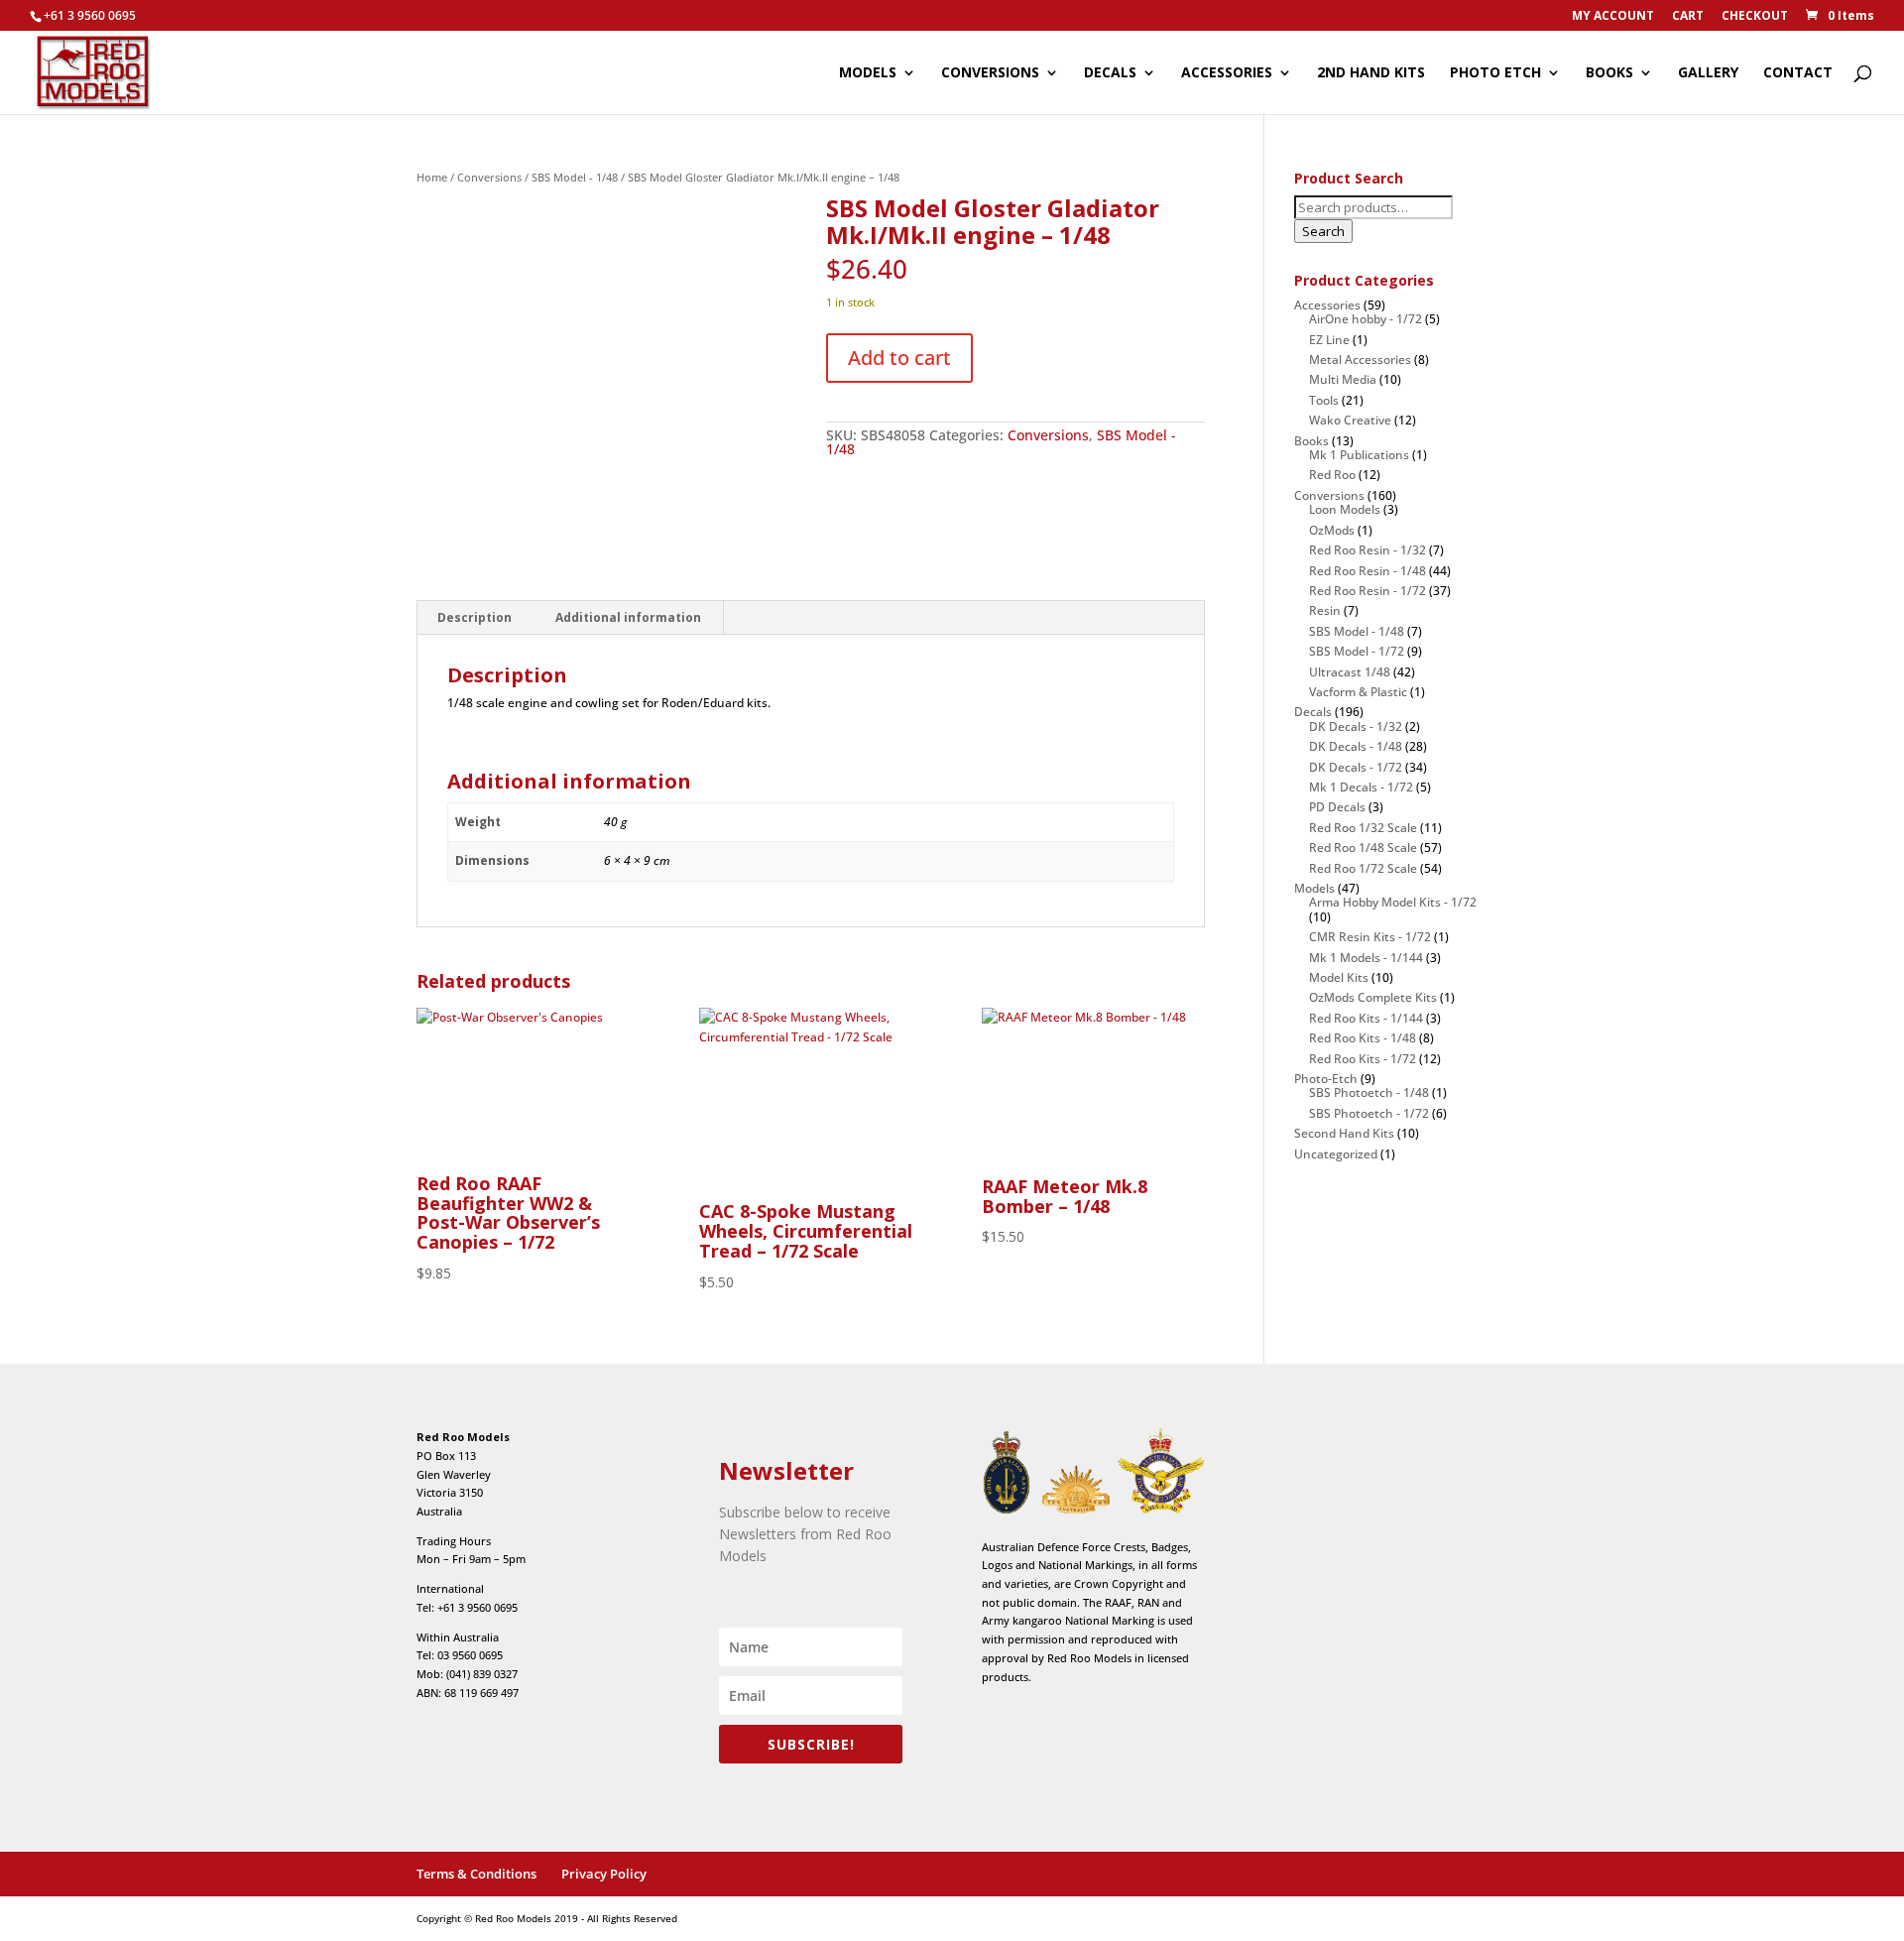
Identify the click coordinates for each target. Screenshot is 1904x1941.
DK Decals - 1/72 (1356, 767)
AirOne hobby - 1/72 (1366, 319)
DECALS (1110, 73)
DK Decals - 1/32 (1356, 727)
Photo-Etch (1326, 1079)
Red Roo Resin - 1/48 (1368, 571)
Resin (1325, 610)
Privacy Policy (604, 1874)
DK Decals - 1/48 (1356, 746)
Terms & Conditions (476, 1874)
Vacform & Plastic (1358, 692)
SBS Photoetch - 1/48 (1369, 1092)
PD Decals (1337, 807)
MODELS (868, 73)
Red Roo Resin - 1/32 (1368, 550)
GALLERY (1708, 73)
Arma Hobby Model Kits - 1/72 (1393, 902)
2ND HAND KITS (1371, 73)
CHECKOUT (1755, 17)
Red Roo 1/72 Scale (1363, 868)
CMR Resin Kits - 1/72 (1370, 937)
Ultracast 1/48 (1350, 672)
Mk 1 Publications (1359, 455)
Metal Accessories (1360, 360)
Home (432, 177)
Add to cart (899, 358)
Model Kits (1339, 977)
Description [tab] (475, 617)
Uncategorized (1336, 1154)
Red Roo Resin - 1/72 (1368, 591)
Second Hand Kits (1344, 1133)
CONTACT (1798, 73)
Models (1314, 888)
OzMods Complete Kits (1373, 997)
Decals (1313, 712)
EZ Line (1329, 340)
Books (1311, 441)
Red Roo (1332, 475)
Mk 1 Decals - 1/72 (1361, 787)
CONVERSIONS (990, 73)
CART (1688, 17)
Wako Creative (1350, 420)
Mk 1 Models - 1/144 (1366, 958)
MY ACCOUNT (1613, 17)
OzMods (1332, 530)
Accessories (1327, 305)
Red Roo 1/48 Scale (1363, 848)
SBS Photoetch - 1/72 (1369, 1113)
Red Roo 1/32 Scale (1363, 828)
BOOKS (1609, 73)
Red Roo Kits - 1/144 (1366, 1018)
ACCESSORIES (1227, 73)
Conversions (489, 177)
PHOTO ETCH (1495, 73)
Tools (1324, 400)
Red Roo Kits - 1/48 (1363, 1038)
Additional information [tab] (628, 617)
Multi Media (1343, 379)
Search (1323, 231)
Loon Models (1345, 509)
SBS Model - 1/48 (575, 177)
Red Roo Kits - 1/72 (1363, 1059)
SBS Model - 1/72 (1357, 651)
